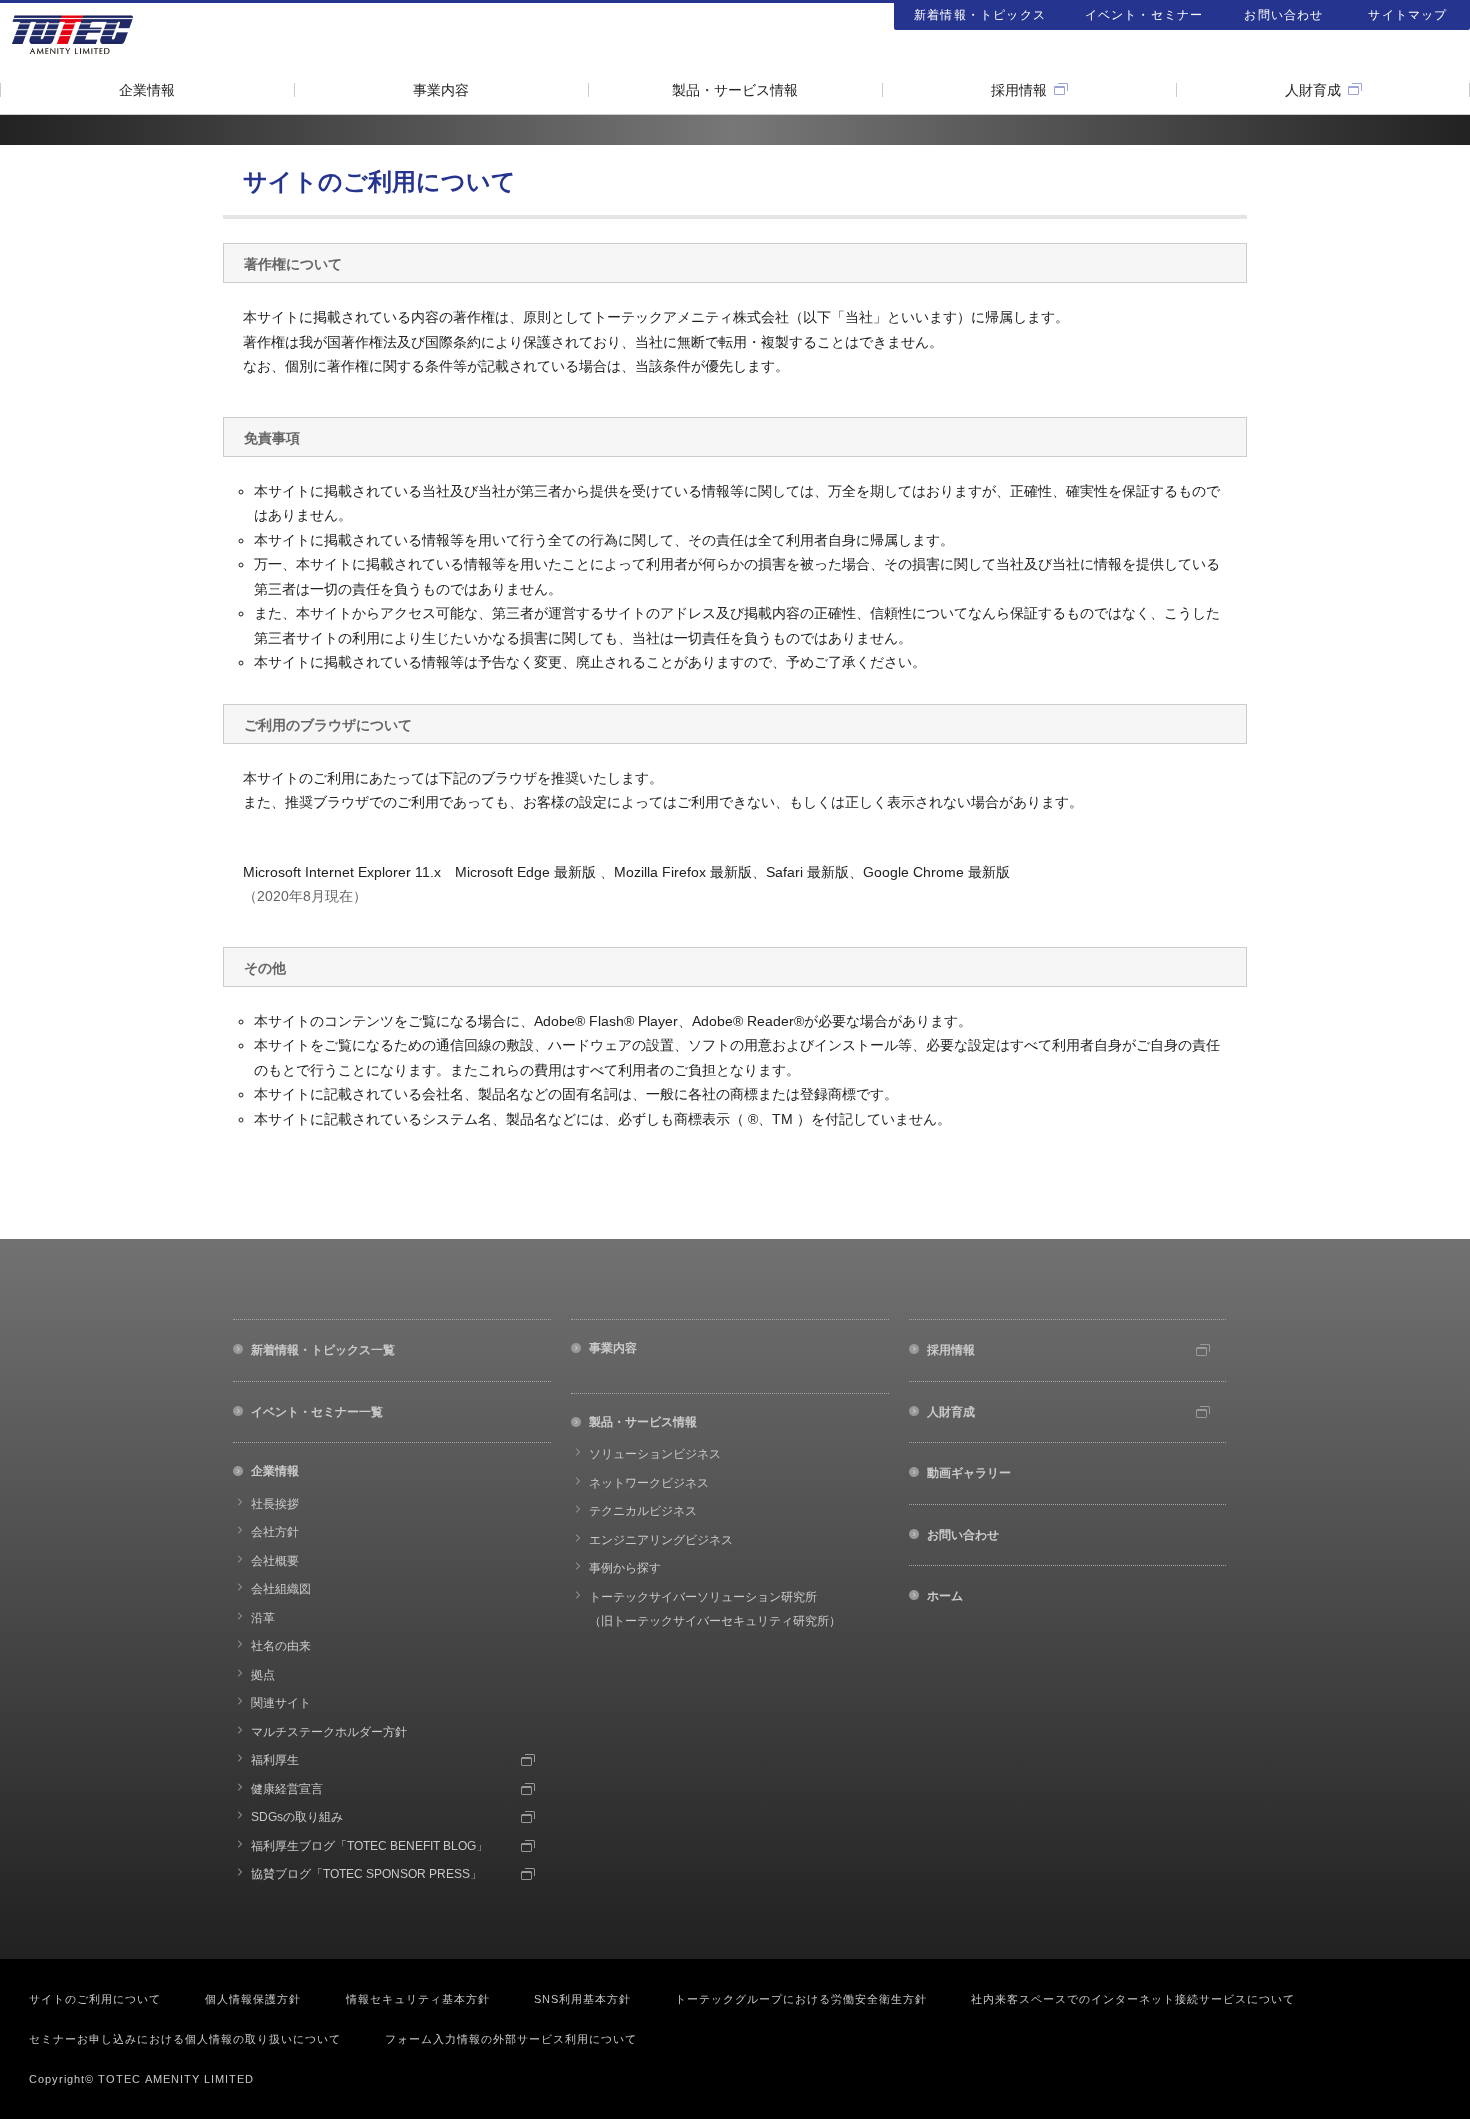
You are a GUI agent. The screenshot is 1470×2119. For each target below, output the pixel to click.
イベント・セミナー (1144, 15)
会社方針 (275, 1532)
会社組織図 (281, 1589)
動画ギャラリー (969, 1473)
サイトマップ (1407, 15)
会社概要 (275, 1561)
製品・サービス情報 (735, 90)
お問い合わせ (1283, 15)
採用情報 (1019, 90)
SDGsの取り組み (297, 1817)
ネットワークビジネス (649, 1483)
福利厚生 (275, 1760)
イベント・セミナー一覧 (317, 1412)
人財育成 (1313, 90)
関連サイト (281, 1703)
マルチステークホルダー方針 (329, 1732)
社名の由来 (281, 1646)
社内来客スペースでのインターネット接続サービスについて (1133, 1999)
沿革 (263, 1618)
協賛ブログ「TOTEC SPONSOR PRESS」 (366, 1874)
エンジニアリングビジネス (661, 1540)
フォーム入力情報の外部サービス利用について (511, 2039)
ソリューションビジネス (655, 1454)
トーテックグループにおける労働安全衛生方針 (801, 1999)
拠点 (263, 1675)
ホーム (945, 1596)
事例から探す (625, 1568)
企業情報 (147, 90)
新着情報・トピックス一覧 (323, 1350)
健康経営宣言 (287, 1789)
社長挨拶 (275, 1504)
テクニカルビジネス (643, 1511)
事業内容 (441, 90)
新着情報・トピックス (980, 15)
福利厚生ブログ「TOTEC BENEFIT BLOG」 (369, 1846)
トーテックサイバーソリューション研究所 (715, 1609)
